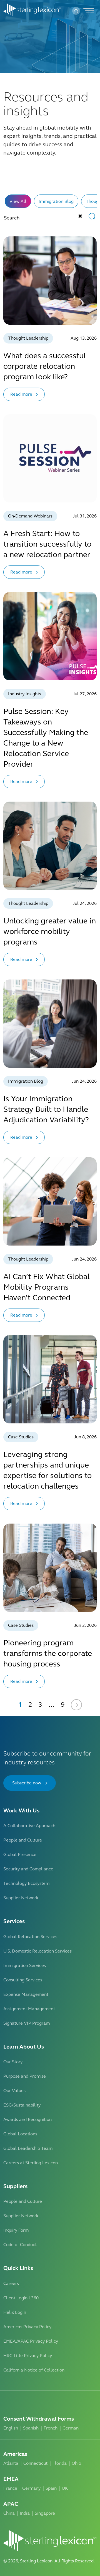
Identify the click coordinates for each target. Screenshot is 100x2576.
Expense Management (26, 1994)
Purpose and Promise (25, 2076)
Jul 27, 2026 (85, 694)
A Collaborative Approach (29, 1826)
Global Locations (20, 2134)
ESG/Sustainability (22, 2105)
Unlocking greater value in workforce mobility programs (50, 931)
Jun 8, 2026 (85, 1437)
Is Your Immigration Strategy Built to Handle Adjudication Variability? (46, 1109)
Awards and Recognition (27, 2119)
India (25, 2513)
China (9, 2513)
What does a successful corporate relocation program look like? (45, 366)
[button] (76, 11)
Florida (60, 2463)
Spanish (31, 2428)
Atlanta (11, 2463)
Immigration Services (25, 1965)
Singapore (45, 2513)
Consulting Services (23, 1980)
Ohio (76, 2463)
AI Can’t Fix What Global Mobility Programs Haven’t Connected (47, 1287)
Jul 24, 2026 (85, 903)
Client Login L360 (21, 2298)
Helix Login (15, 2312)
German (71, 2428)
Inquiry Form (16, 2230)
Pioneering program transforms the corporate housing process (48, 1653)
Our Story (13, 2062)
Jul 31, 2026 (85, 516)
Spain (51, 2488)
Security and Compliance (28, 1869)
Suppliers (15, 2186)
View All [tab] (18, 201)
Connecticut (35, 2463)
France (10, 2488)
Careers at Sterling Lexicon (31, 2163)
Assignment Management (29, 2009)
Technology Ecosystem (26, 1883)
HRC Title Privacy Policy (28, 2356)
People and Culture (23, 1840)
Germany (31, 2488)
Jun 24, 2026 (84, 1081)
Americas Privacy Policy (27, 2327)
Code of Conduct (20, 2245)
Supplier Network (21, 1898)
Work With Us (21, 1811)
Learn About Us (24, 2047)
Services (14, 1921)
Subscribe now (27, 1783)
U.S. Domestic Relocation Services (37, 1951)
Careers (11, 2283)
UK (65, 2488)
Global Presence (20, 1854)
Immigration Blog (56, 201)
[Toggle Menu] (88, 11)
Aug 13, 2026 (84, 338)
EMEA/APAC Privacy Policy (31, 2341)
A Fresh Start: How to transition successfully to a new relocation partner (47, 544)
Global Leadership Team (28, 2148)
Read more (21, 394)
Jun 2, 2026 (85, 1625)
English (11, 2428)
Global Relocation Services (30, 1937)
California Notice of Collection (34, 2370)
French (51, 2428)
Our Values (14, 2091)
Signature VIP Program (27, 2023)
